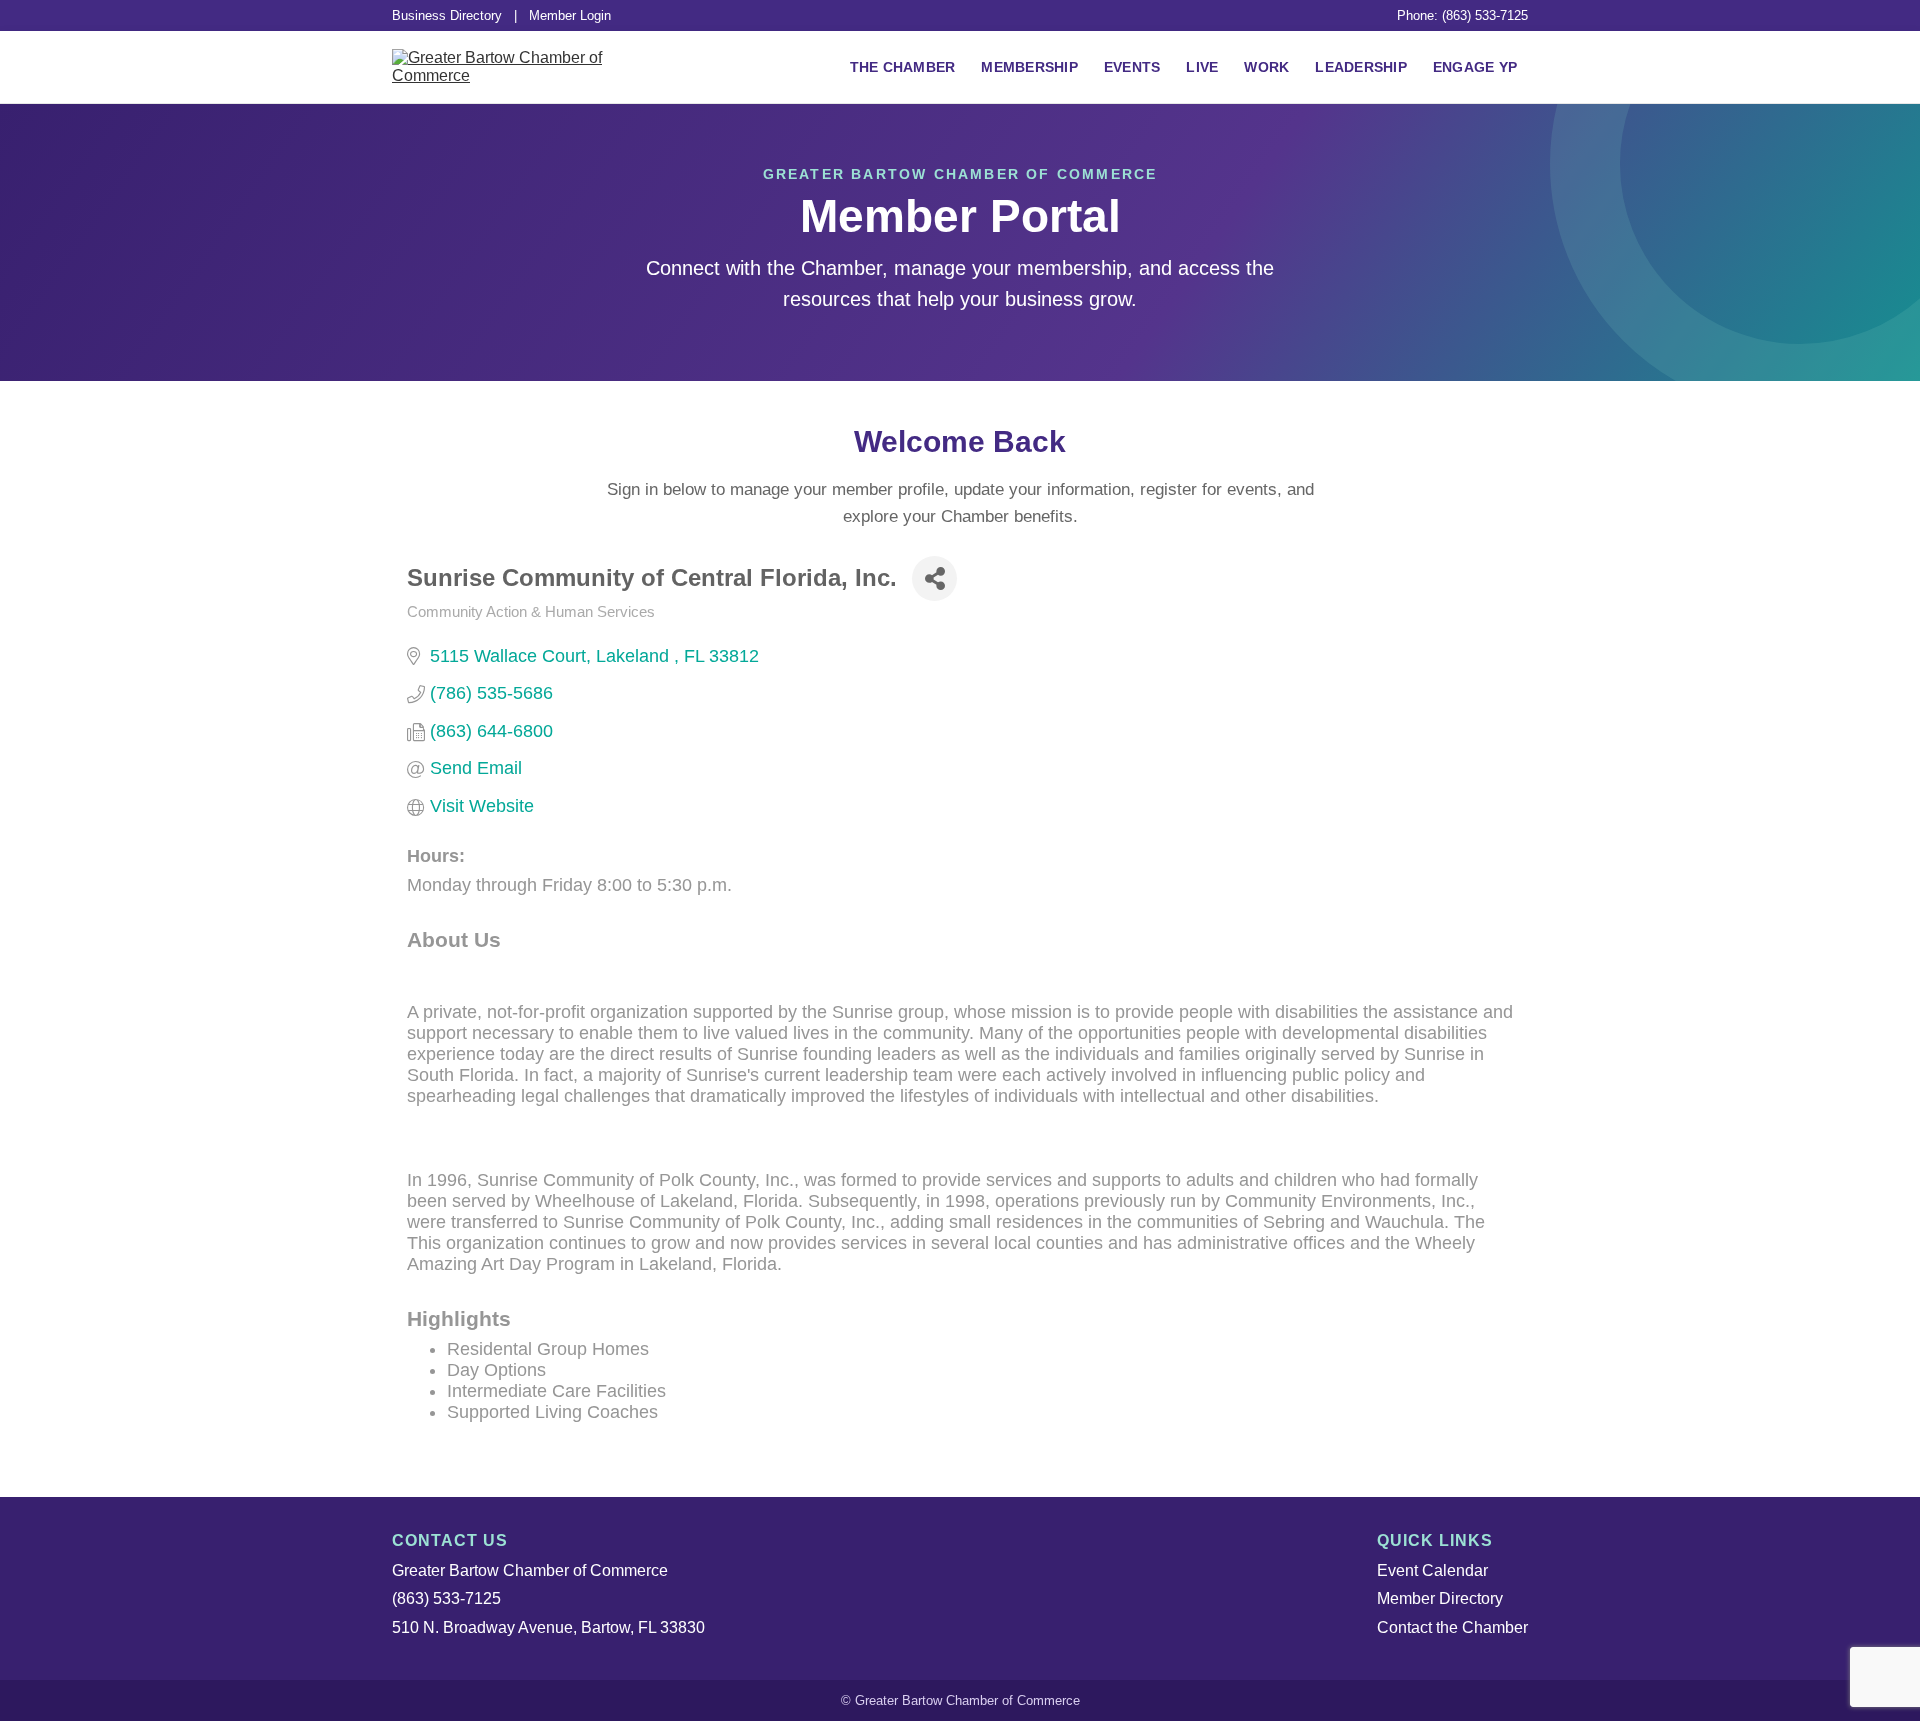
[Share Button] (934, 578)
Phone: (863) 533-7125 (1462, 15)
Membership (1029, 67)
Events (1132, 67)
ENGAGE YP (1475, 67)
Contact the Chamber (1452, 1627)
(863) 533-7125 (446, 1598)
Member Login (570, 15)
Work (1266, 67)
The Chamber (903, 67)
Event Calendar (1432, 1570)
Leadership (1361, 67)
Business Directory (447, 15)
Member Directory (1440, 1598)
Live (1202, 67)
